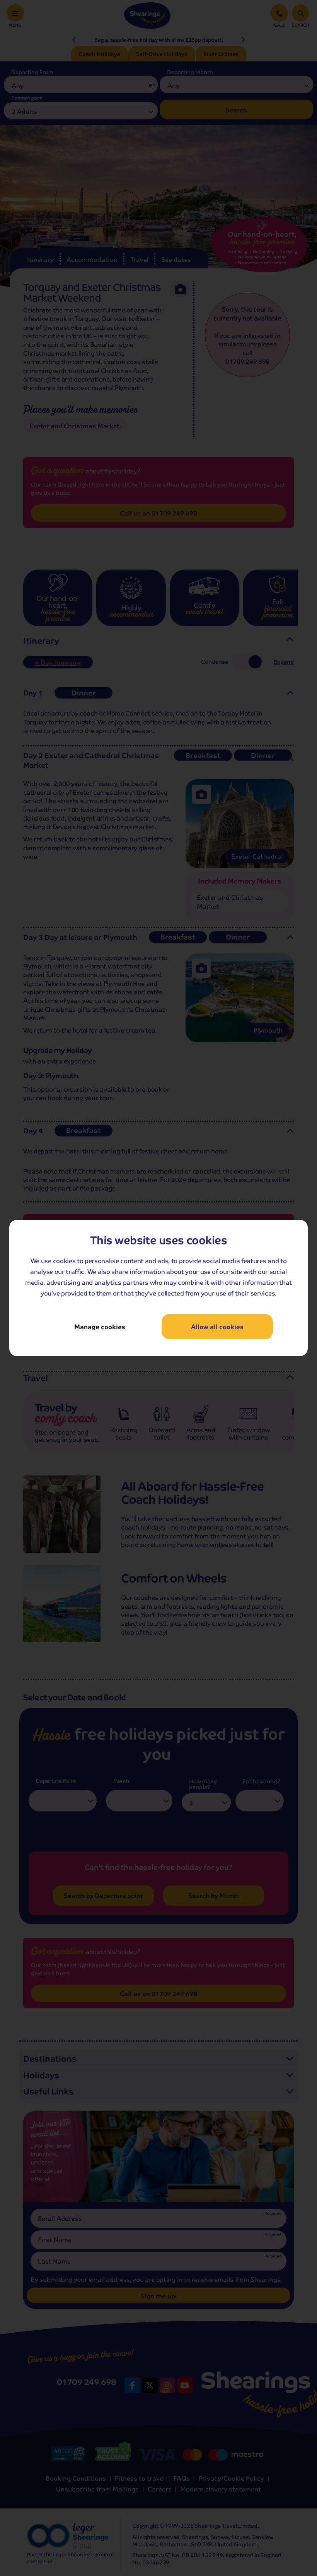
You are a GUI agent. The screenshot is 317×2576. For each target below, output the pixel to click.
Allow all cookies (217, 1327)
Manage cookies (100, 1327)
